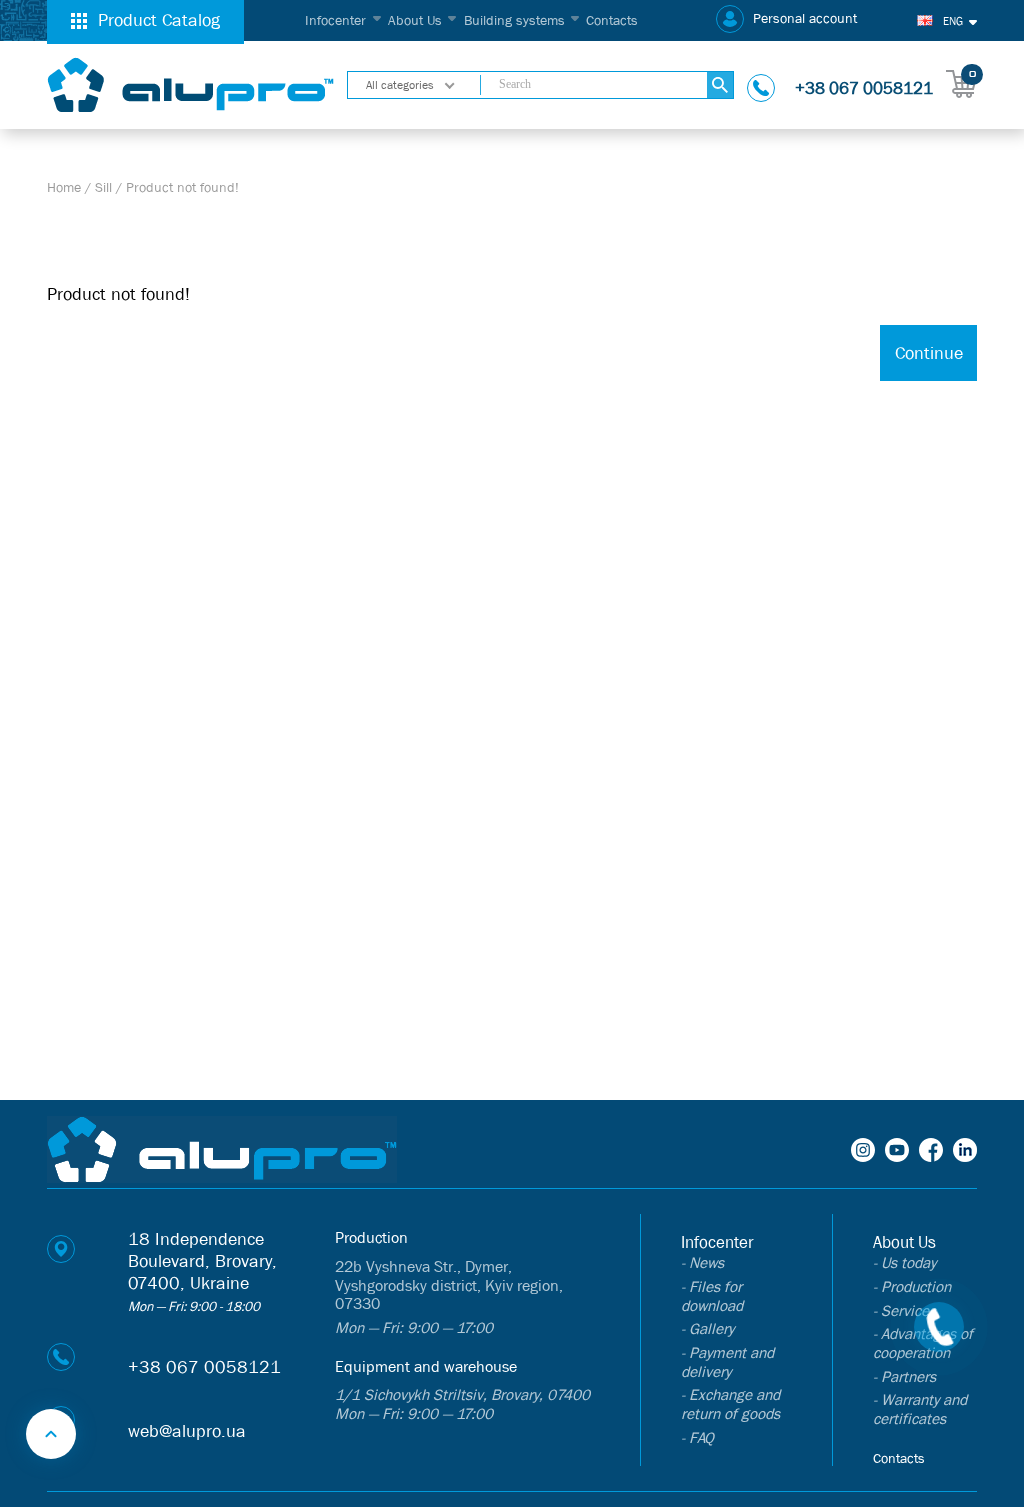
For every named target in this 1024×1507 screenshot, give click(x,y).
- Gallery (707, 1328)
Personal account (805, 19)
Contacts (612, 20)
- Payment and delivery (727, 1362)
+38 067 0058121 (864, 88)
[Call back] (939, 1327)
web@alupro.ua (187, 1431)
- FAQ (697, 1437)
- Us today (904, 1262)
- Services (904, 1310)
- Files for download (712, 1296)
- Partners (904, 1376)
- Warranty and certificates (920, 1409)
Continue (929, 353)
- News (702, 1262)
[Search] (720, 85)
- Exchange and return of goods (730, 1404)
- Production (912, 1286)
